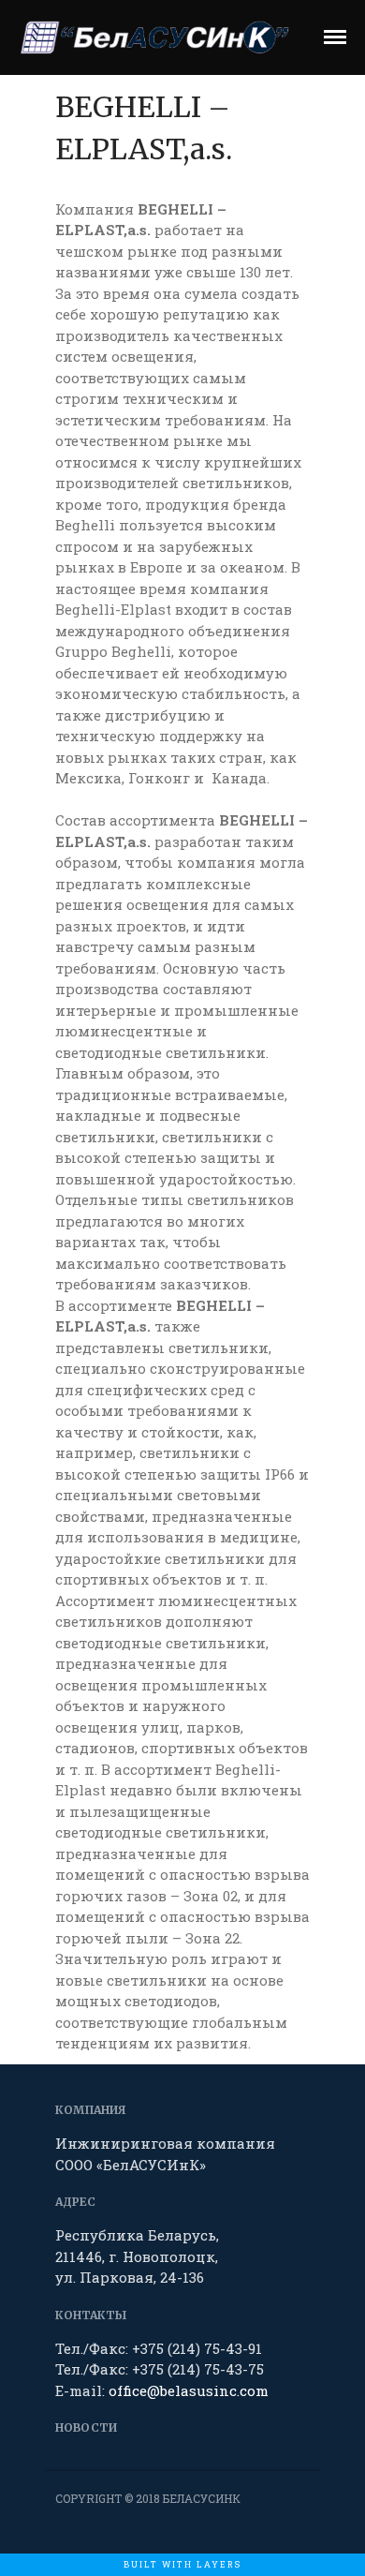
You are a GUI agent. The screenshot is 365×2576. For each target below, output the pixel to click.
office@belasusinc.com (189, 2390)
